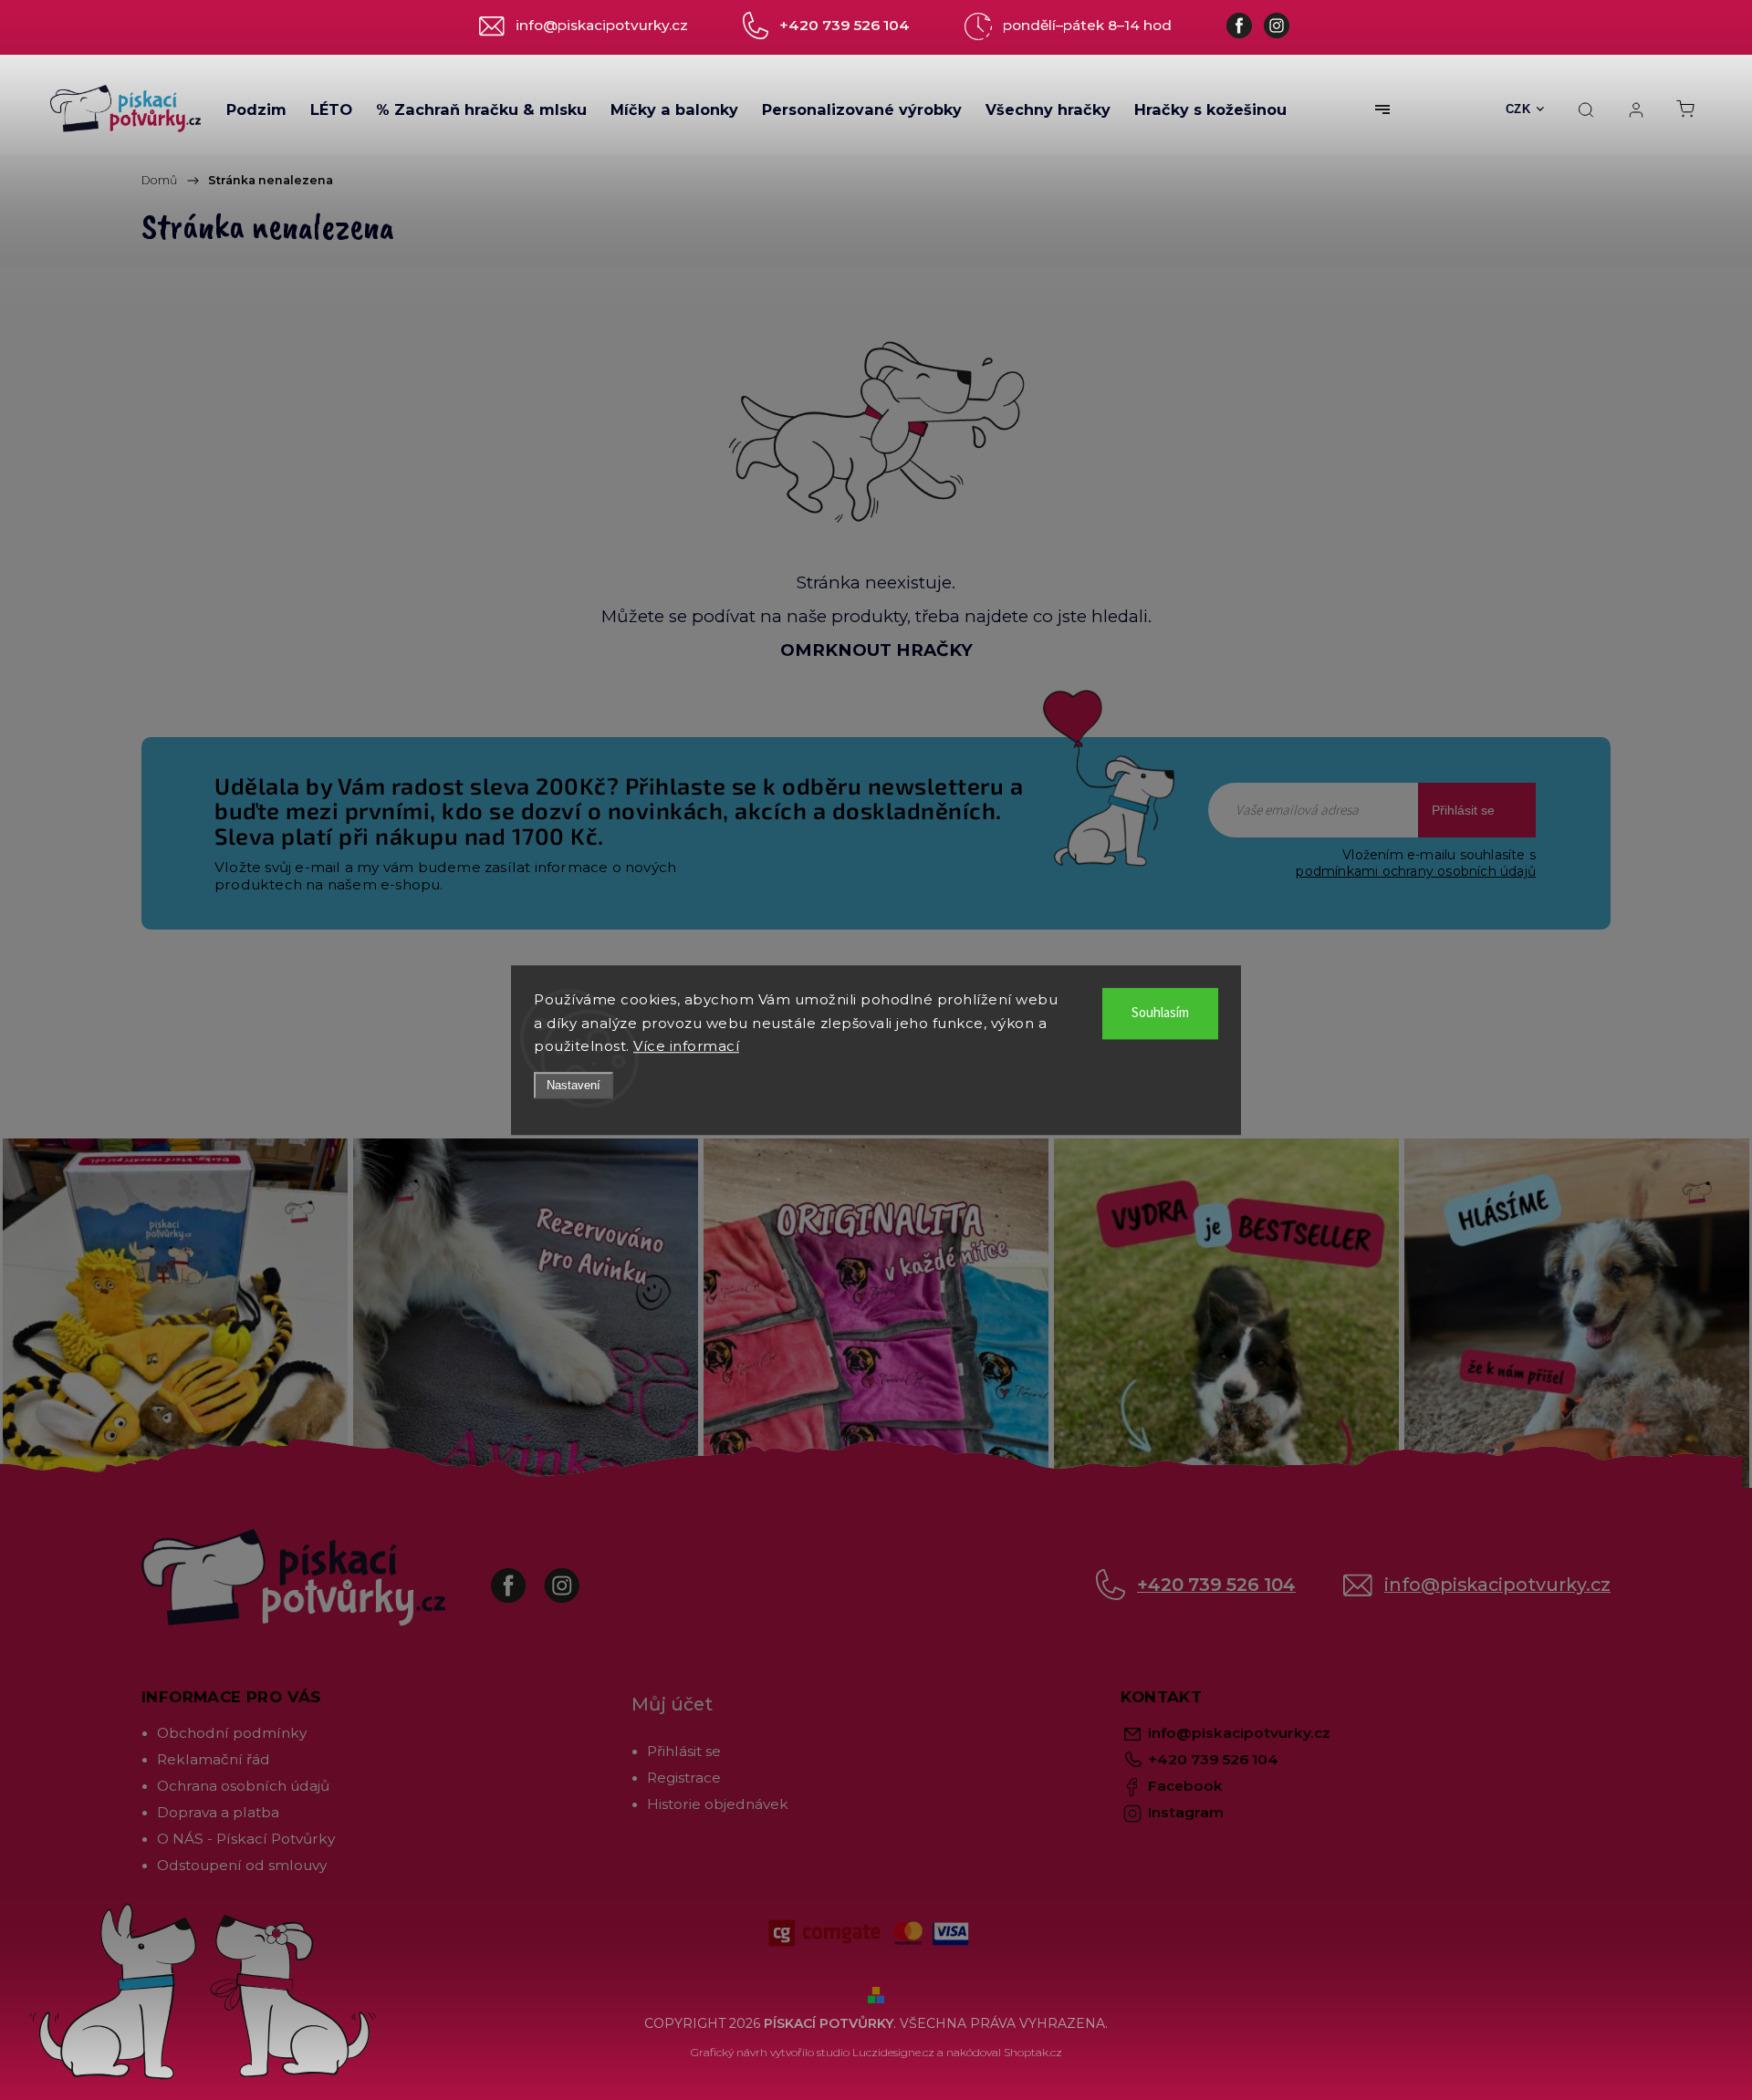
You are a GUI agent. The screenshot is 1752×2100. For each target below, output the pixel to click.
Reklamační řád (214, 1759)
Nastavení (574, 1085)
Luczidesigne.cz (893, 2052)
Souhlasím (1160, 1013)
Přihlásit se (1463, 810)
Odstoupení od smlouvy (242, 1865)
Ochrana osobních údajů (243, 1786)
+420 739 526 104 (1216, 1585)
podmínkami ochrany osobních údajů (1416, 871)
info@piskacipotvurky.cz (1497, 1585)
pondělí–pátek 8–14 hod (1087, 25)
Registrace (684, 1778)
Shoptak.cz (1033, 2052)
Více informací (686, 1046)
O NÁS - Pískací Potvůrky (246, 1839)
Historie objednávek (718, 1804)
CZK (1518, 109)
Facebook (522, 1576)
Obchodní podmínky (232, 1733)
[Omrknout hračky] (876, 431)
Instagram (575, 1576)
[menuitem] (256, 109)
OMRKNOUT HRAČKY (876, 650)
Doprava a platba (218, 1812)
